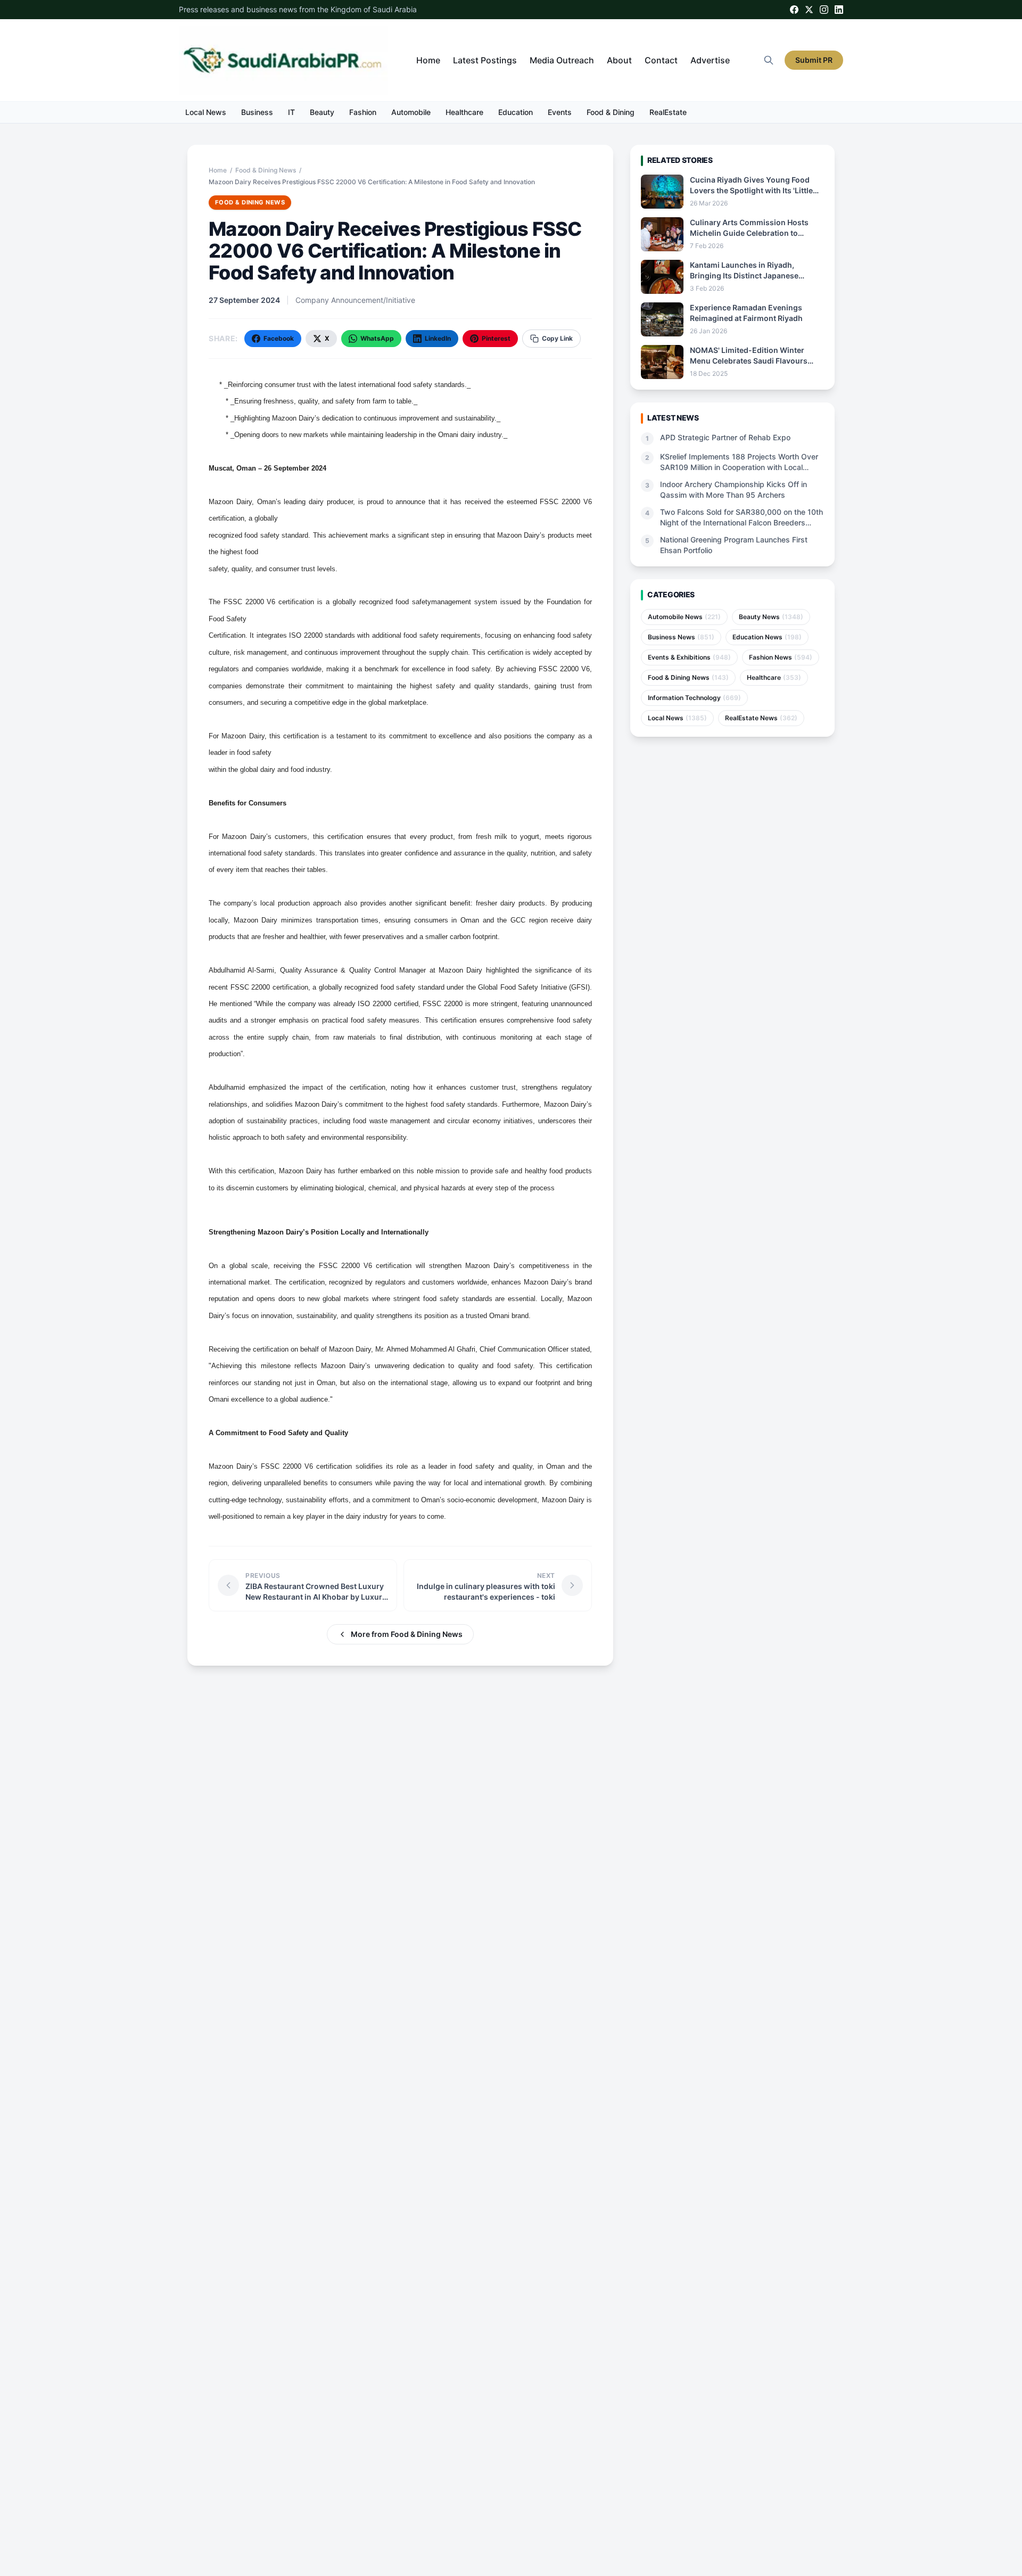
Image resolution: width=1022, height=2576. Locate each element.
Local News (206, 112)
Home (428, 60)
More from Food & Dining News (407, 1634)
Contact (661, 60)
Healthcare (464, 112)
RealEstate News (761, 718)
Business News (681, 637)
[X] (809, 10)
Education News (767, 637)
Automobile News (684, 617)
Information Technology (694, 698)
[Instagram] (824, 10)
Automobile (411, 112)
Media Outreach (562, 60)
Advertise (710, 60)
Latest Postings (485, 60)
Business (257, 112)
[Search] (769, 60)
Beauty (322, 112)
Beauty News (771, 617)
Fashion (363, 112)
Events (560, 112)
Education (516, 112)
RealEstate (668, 112)
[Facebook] (794, 10)
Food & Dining (611, 112)
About (619, 60)
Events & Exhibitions (689, 657)
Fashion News (781, 657)
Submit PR (814, 60)
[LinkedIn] (839, 10)
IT (291, 112)
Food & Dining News (266, 170)
